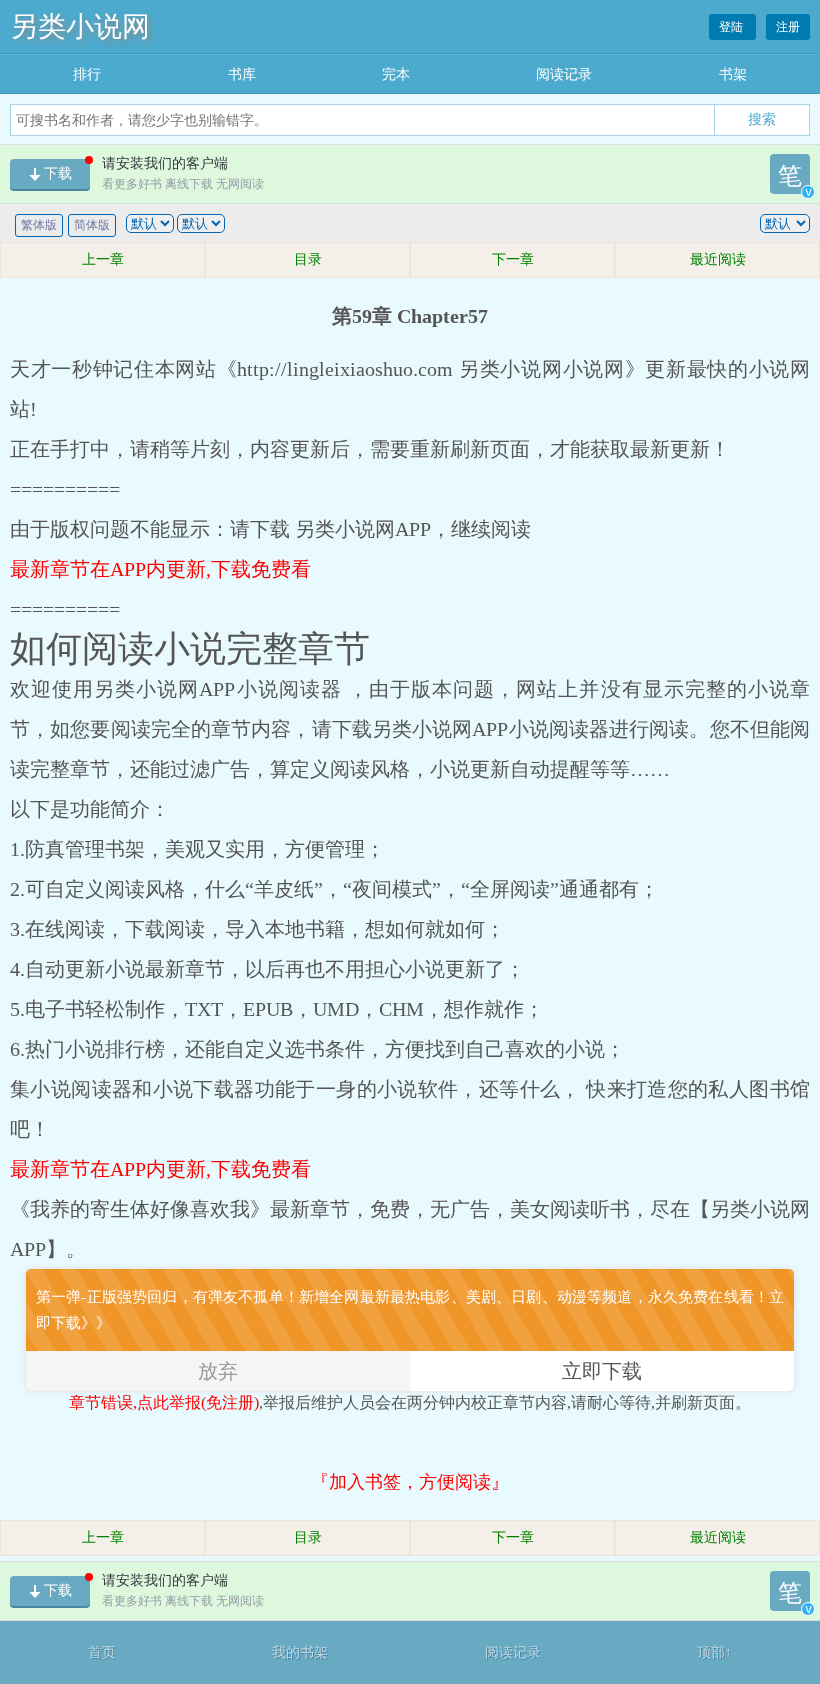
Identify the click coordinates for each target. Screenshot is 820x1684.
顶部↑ (714, 1652)
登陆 (732, 27)
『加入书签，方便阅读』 (410, 1482)
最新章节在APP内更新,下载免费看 (160, 569)
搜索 (762, 119)
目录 (308, 259)
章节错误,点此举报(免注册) (164, 1402)
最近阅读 (718, 259)
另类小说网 (80, 26)
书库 (242, 74)
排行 (87, 74)
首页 (102, 1652)
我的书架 (300, 1652)
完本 (396, 74)
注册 (788, 27)
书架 (733, 74)
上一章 (103, 259)
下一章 (513, 259)
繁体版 (39, 225)
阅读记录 (564, 74)
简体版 (92, 225)
